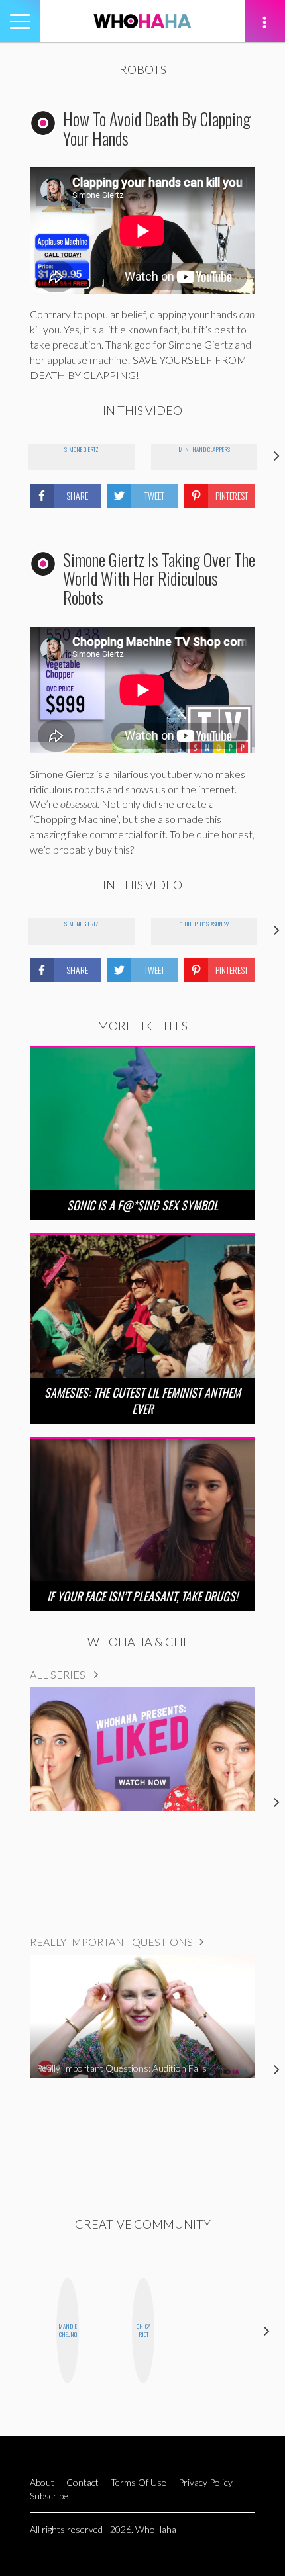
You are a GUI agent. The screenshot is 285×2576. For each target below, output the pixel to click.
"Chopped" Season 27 (204, 924)
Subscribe (49, 2496)
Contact (83, 2482)
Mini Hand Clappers (204, 449)
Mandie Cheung (68, 2330)
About (42, 2482)
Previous (18, 2330)
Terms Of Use (139, 2482)
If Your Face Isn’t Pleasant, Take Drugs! (142, 1596)
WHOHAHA (142, 21)
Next (267, 2330)
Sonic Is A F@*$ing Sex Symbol (142, 1205)
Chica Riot (143, 2330)
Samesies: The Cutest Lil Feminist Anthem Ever (142, 1400)
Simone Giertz (82, 449)
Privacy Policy (205, 2482)
